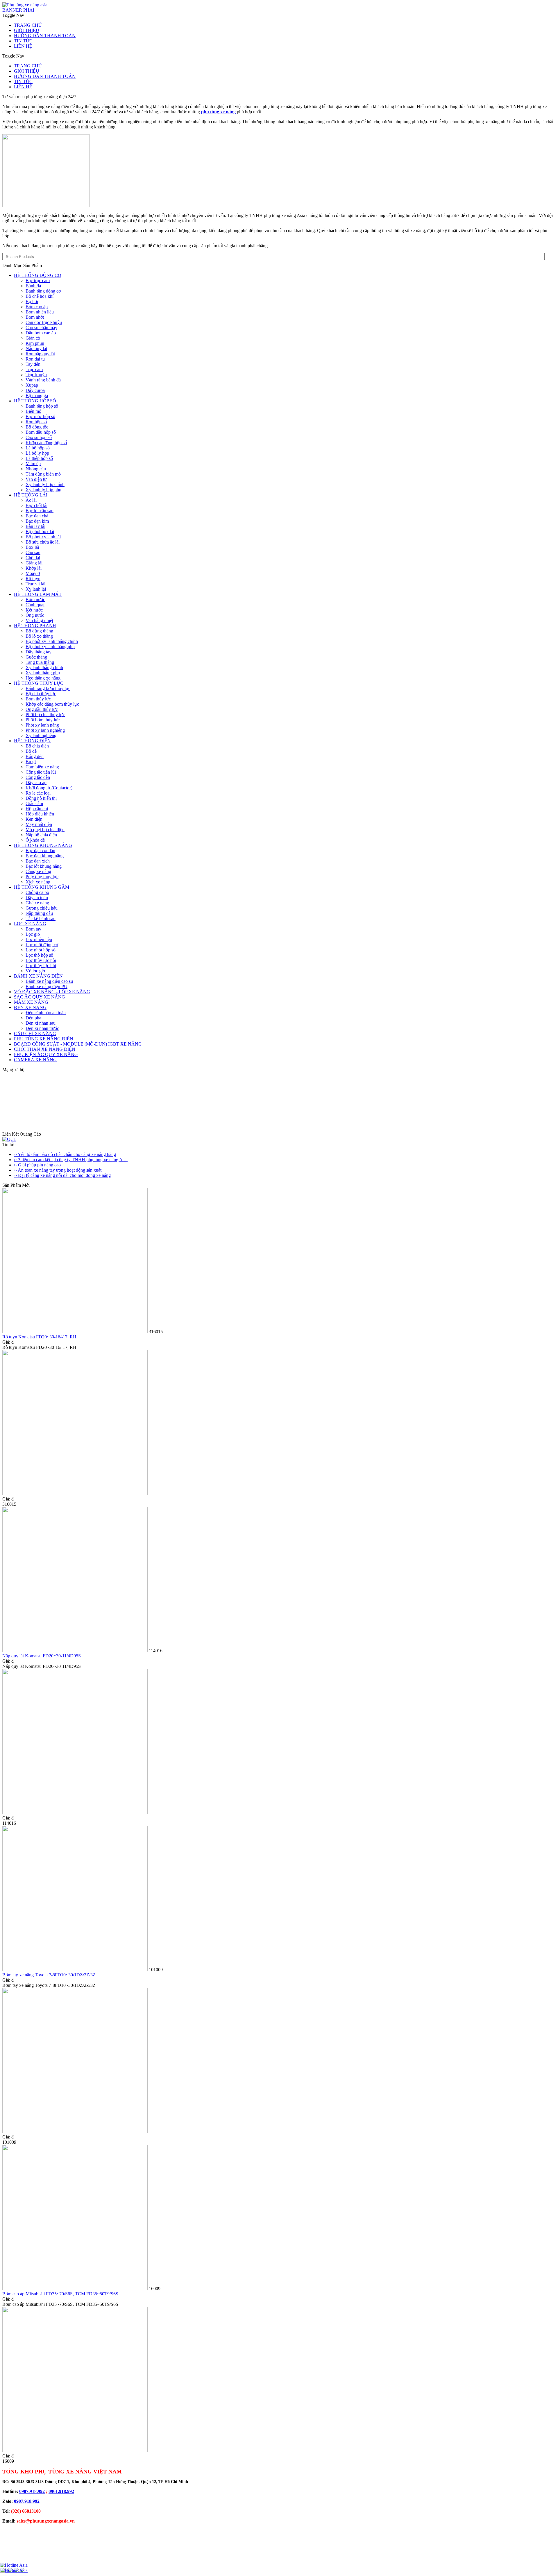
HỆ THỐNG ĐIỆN (32, 741)
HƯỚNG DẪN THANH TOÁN (45, 36)
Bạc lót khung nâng (44, 866)
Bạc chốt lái (36, 505)
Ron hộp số (36, 422)
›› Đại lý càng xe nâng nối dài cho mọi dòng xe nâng (62, 1175)
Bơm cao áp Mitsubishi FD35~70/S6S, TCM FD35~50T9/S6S (60, 2294)
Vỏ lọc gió (35, 971)
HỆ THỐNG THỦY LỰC (39, 683)
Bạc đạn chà (37, 516)
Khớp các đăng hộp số (46, 443)
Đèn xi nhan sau (41, 1023)
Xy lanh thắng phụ (43, 673)
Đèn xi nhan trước (42, 1028)
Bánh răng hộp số (42, 406)
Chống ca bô (37, 892)
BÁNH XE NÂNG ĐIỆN (38, 976)
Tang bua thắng (40, 662)
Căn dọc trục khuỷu (44, 322)
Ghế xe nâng (37, 903)
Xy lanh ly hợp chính (45, 484)
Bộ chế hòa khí (40, 296)
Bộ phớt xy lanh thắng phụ (50, 647)
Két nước (34, 610)
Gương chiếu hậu (42, 908)
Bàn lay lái (35, 526)
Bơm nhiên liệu (40, 312)
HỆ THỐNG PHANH (35, 626)
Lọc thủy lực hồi (41, 960)
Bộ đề (31, 751)
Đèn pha (33, 1018)
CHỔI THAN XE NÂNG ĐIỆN (45, 1049)
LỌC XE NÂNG (30, 924)
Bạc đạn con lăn (40, 850)
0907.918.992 (32, 2491)
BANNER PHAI (18, 10)
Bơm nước (35, 599)
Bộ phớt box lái (40, 531)
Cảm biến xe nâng (42, 767)
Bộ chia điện (37, 746)
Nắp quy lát (36, 348)
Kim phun (35, 343)
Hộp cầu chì (37, 809)
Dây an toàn (37, 898)
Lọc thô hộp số (39, 955)
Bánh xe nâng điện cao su (49, 981)
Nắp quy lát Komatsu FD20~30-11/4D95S (42, 1656)
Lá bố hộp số (38, 448)
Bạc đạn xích (38, 861)
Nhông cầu (36, 469)
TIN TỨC (23, 41)
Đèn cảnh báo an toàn (46, 1013)
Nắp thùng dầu (39, 913)
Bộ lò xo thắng (39, 636)
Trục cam (34, 369)
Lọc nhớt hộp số (41, 950)
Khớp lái (34, 568)
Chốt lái (33, 558)
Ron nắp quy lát (40, 354)
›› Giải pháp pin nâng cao (37, 1165)
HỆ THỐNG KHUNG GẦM (42, 887)
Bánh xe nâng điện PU (46, 986)
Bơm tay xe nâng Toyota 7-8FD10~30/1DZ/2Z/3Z (49, 1975)
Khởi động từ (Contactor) (49, 788)
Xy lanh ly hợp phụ (43, 490)
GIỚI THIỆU (27, 30)
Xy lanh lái (36, 589)
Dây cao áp (36, 783)
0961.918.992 (61, 2491)
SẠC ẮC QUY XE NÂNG (40, 997)
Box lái (32, 547)
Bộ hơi (32, 301)
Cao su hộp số (39, 437)
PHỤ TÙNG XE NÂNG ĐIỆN (44, 1039)
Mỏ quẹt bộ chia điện (45, 830)
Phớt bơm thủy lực (43, 720)
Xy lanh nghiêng (41, 735)
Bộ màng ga (37, 396)
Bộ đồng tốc (37, 427)
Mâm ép (33, 464)
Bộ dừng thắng (39, 631)
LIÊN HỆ (23, 46)
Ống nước (35, 615)
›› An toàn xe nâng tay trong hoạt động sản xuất (58, 1170)
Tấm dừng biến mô (43, 474)
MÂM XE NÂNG (31, 1002)
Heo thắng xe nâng (43, 678)
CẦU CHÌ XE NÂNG (35, 1034)
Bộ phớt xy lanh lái (43, 537)
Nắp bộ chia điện (41, 835)
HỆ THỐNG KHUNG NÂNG (43, 845)
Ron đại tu (35, 359)
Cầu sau (33, 552)
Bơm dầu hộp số (41, 432)
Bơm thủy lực (38, 699)
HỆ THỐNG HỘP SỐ (35, 401)
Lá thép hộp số (39, 458)
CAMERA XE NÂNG (35, 1060)
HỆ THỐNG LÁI (31, 495)
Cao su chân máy (41, 328)
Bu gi (31, 762)
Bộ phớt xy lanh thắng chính (52, 641)
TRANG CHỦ (28, 25)
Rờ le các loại (38, 793)
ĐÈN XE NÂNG (30, 1007)
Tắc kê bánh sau (41, 918)
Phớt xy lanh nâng (42, 725)
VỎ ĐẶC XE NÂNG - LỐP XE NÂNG (52, 992)
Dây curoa (35, 390)
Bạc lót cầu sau (40, 511)
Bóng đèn (35, 756)
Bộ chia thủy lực (41, 694)
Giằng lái (34, 563)
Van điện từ (36, 479)
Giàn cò (33, 338)
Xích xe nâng (38, 882)
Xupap (32, 385)
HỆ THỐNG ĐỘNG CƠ (38, 275)
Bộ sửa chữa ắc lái (43, 542)
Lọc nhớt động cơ (42, 945)
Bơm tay (33, 929)
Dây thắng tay (39, 652)
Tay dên (33, 364)
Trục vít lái (35, 584)
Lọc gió (33, 934)
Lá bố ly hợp (37, 453)
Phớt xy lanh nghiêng (45, 730)
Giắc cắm (34, 803)
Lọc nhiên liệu (39, 939)
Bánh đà (33, 286)
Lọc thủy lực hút (41, 966)
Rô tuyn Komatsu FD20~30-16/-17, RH (39, 1337)
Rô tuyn (33, 579)
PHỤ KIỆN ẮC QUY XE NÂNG (46, 1054)
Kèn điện (34, 819)
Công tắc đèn (38, 777)
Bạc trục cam (38, 280)
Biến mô (33, 411)
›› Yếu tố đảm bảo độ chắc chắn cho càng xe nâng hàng (65, 1154)
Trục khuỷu (36, 375)
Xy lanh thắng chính (44, 667)
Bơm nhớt (35, 317)
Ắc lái (31, 500)
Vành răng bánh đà (43, 380)
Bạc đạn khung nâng (45, 856)
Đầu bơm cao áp (41, 333)
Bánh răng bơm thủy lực (48, 688)
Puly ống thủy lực (42, 877)
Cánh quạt (35, 605)
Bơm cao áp (37, 307)
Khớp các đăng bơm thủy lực (52, 704)
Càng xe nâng (38, 871)
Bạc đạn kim (37, 521)
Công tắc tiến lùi (41, 772)
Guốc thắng (36, 657)
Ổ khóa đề (35, 840)
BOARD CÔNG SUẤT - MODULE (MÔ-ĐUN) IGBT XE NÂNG (78, 1044)
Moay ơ (33, 573)
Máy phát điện (39, 824)
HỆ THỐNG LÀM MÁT (38, 594)
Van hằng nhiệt (39, 620)
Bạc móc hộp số (40, 416)
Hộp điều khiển (40, 814)
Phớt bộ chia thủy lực (45, 715)
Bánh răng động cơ (43, 291)
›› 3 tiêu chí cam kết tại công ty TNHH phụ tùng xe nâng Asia (71, 1160)
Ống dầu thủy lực (42, 709)
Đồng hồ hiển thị (41, 798)
